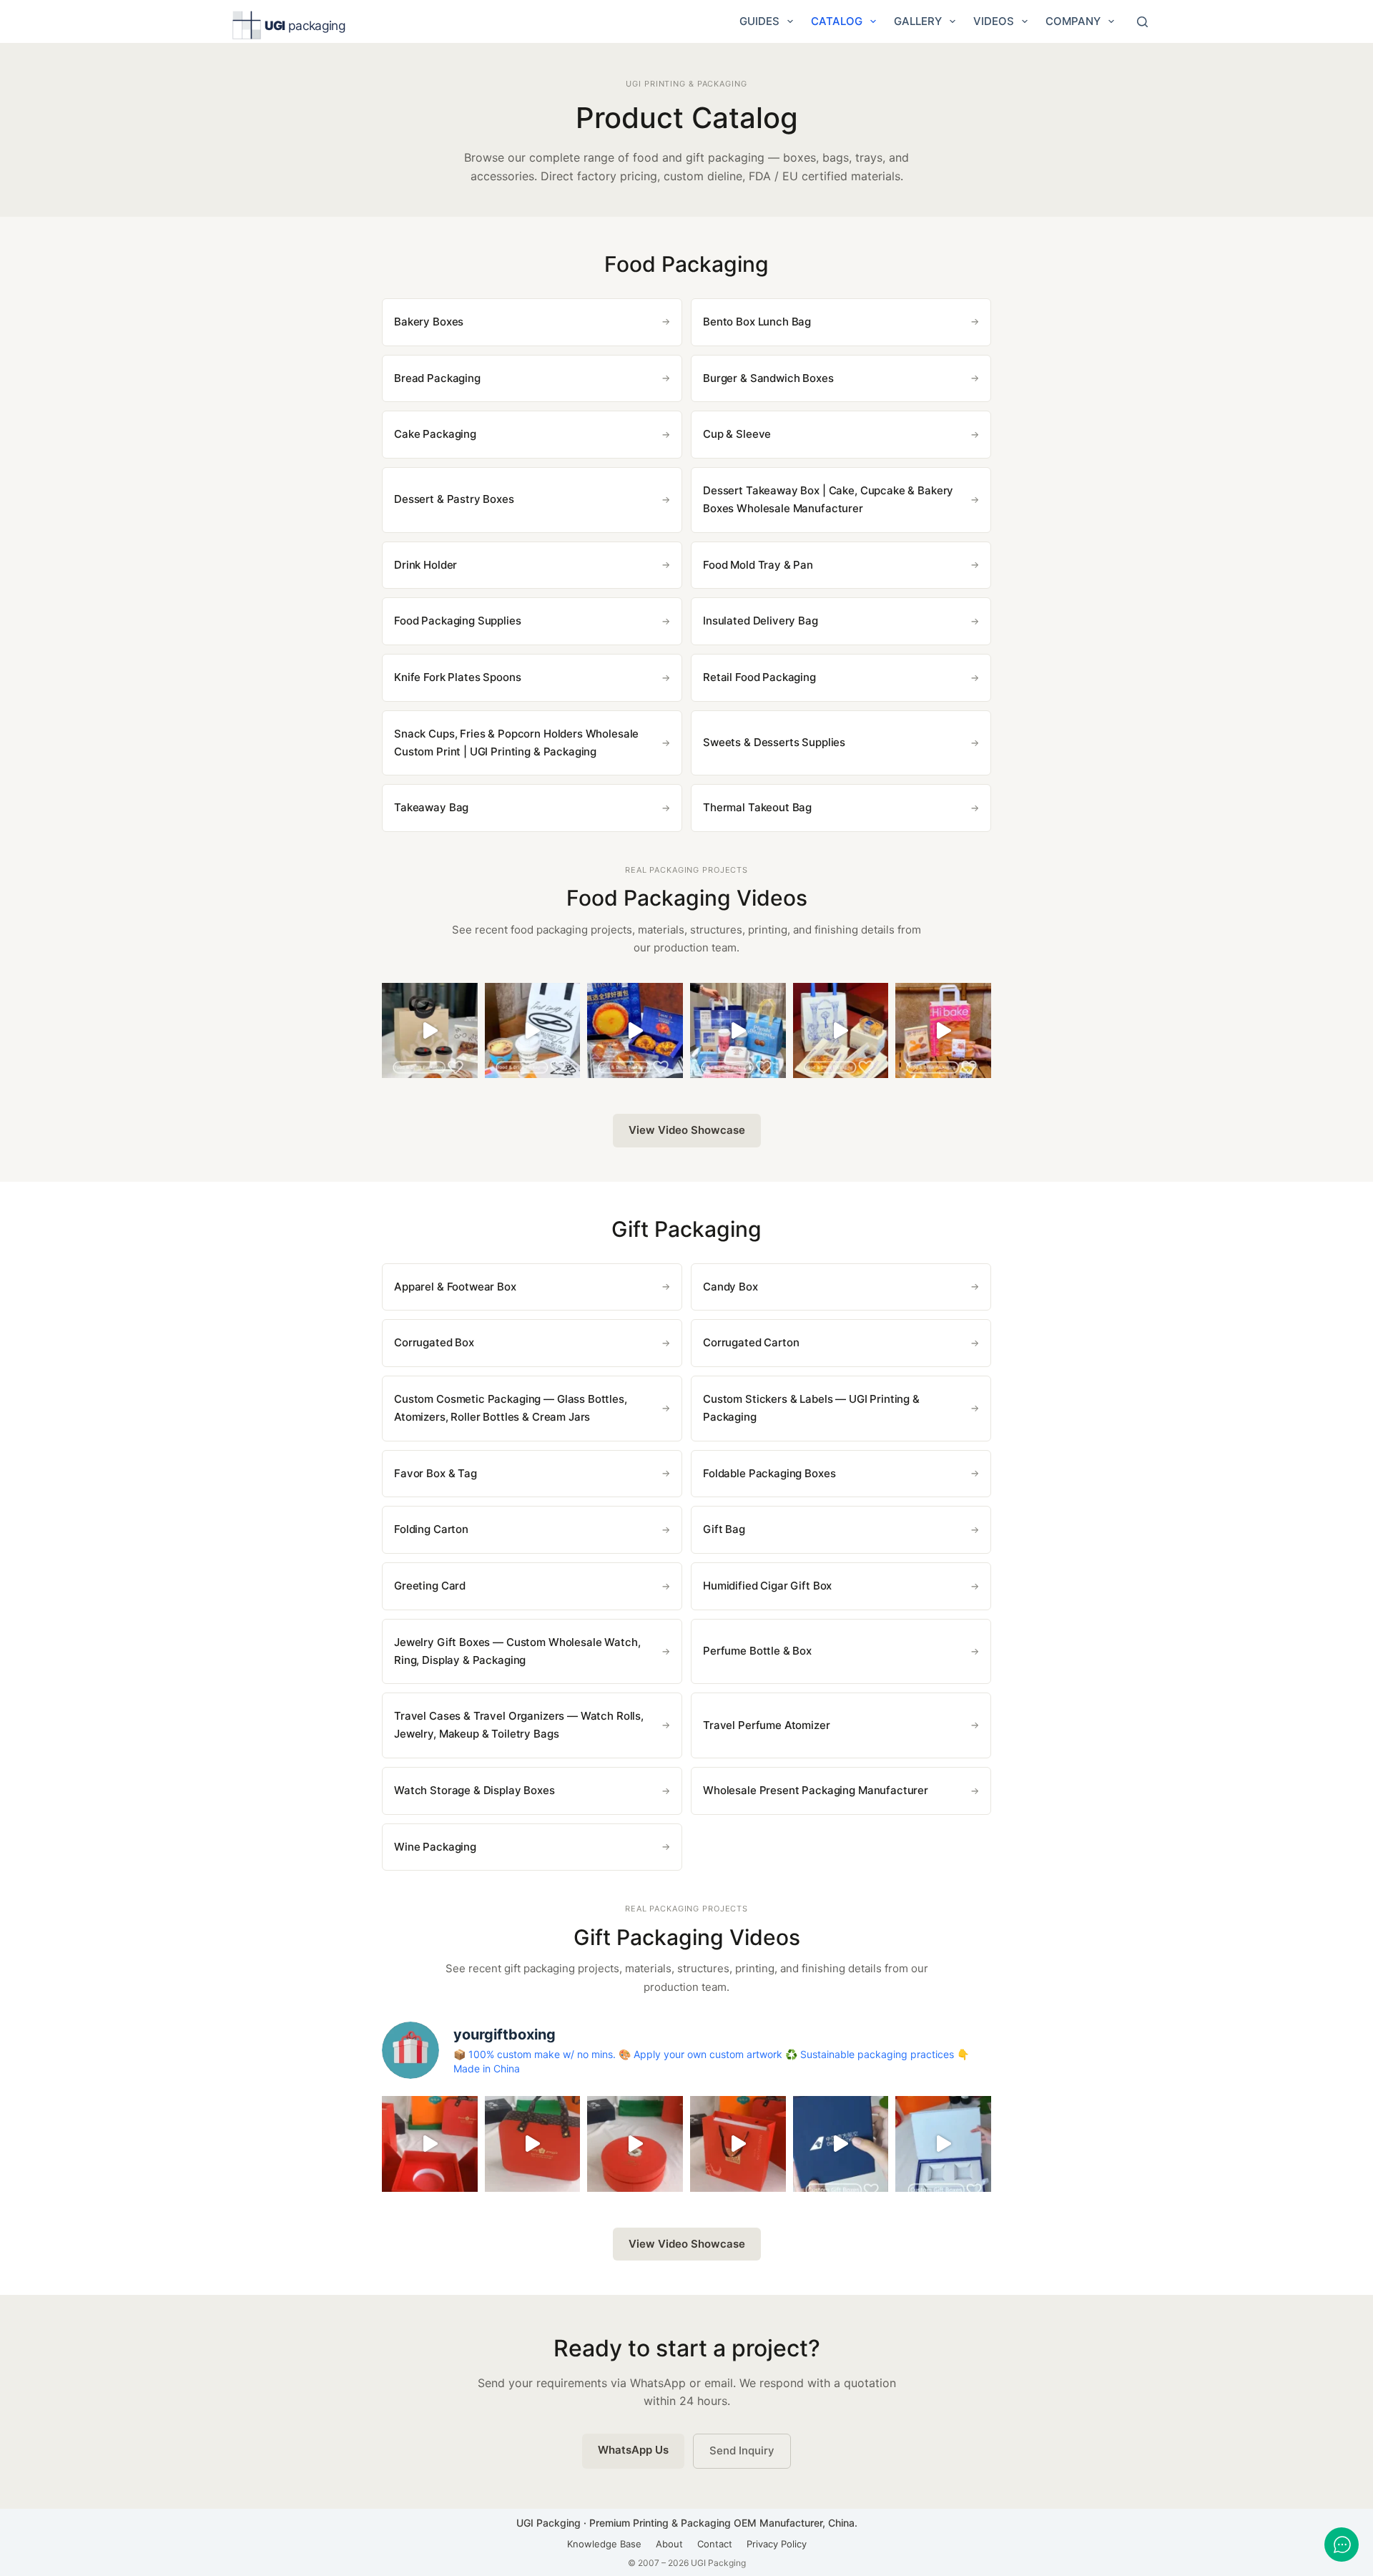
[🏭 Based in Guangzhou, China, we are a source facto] (841, 1031)
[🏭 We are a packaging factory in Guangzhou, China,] (943, 1031)
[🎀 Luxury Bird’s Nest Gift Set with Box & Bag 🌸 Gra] (635, 2144)
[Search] (1142, 22)
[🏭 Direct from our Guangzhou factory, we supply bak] (635, 1031)
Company (1073, 21)
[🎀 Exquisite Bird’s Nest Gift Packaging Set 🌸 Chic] (430, 2144)
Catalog (837, 21)
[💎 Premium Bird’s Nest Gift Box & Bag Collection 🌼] (533, 2144)
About (669, 2544)
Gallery (918, 21)
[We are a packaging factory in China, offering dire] (841, 2144)
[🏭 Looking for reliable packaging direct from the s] (430, 1031)
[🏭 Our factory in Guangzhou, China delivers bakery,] (738, 1031)
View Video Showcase (687, 1130)
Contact (715, 2544)
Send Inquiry (742, 2450)
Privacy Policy (777, 2544)
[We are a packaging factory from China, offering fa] (943, 2144)
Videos (994, 21)
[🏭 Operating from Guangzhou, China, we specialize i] (533, 1031)
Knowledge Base (604, 2544)
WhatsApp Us (633, 2450)
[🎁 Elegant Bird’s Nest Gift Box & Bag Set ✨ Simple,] (738, 2144)
